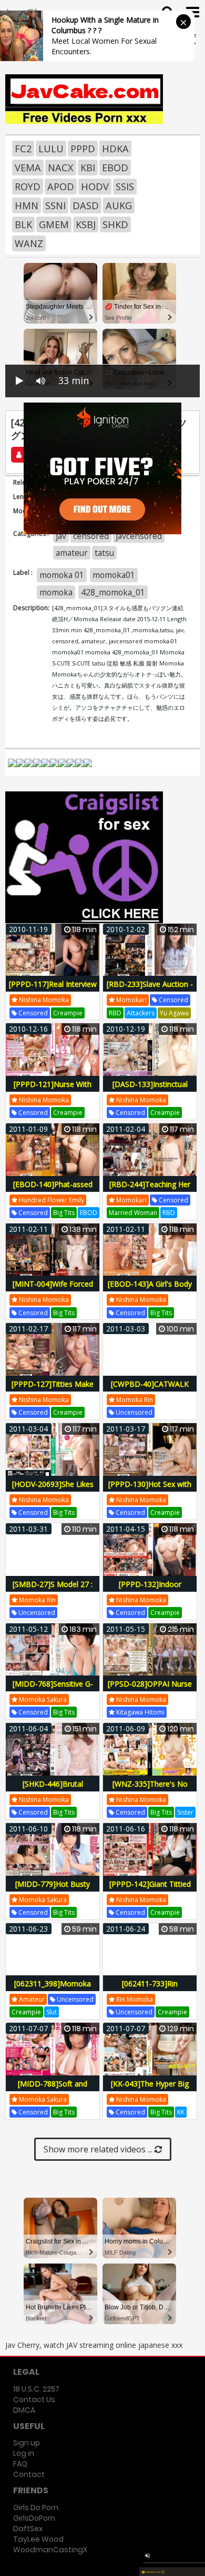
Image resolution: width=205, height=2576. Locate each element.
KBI (88, 168)
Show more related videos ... (99, 2149)
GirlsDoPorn (34, 2518)
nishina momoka (43, 1000)
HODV (95, 187)
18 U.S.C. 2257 (36, 2389)
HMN (27, 205)
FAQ (20, 2464)
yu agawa (174, 1013)
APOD (61, 187)
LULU (51, 149)
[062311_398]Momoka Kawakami (53, 1989)
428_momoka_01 (113, 592)
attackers (141, 1013)
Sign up (27, 2443)
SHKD (115, 224)
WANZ (29, 243)
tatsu (104, 553)
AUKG (119, 205)
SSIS (125, 187)
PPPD (83, 149)
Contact (29, 2474)
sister (185, 1812)
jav (61, 536)
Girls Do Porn (36, 2508)
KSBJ (86, 224)
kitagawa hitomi (140, 1712)
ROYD (28, 187)
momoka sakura (42, 1700)
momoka (56, 592)
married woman (133, 1213)
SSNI (55, 205)
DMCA (24, 2410)
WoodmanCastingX (50, 2550)
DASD (86, 205)
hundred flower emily (51, 1200)
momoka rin (134, 1400)
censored (91, 536)
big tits (64, 1213)
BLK (23, 224)
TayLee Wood (38, 2539)
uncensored (133, 1412)
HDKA (115, 149)
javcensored (139, 536)
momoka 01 (62, 575)
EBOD (115, 168)
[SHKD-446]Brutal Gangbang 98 (53, 1790)
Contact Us (34, 2399)
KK (181, 2112)
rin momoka (134, 1999)
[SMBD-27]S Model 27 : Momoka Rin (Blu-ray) (53, 1590)
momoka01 (114, 575)
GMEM (54, 224)
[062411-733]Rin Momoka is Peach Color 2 (150, 1989)
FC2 (23, 149)
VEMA (28, 168)
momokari (131, 1000)
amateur (72, 553)
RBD (115, 1013)
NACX (61, 168)
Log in (24, 2453)
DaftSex (28, 2529)
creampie (68, 1013)
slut (52, 2012)
